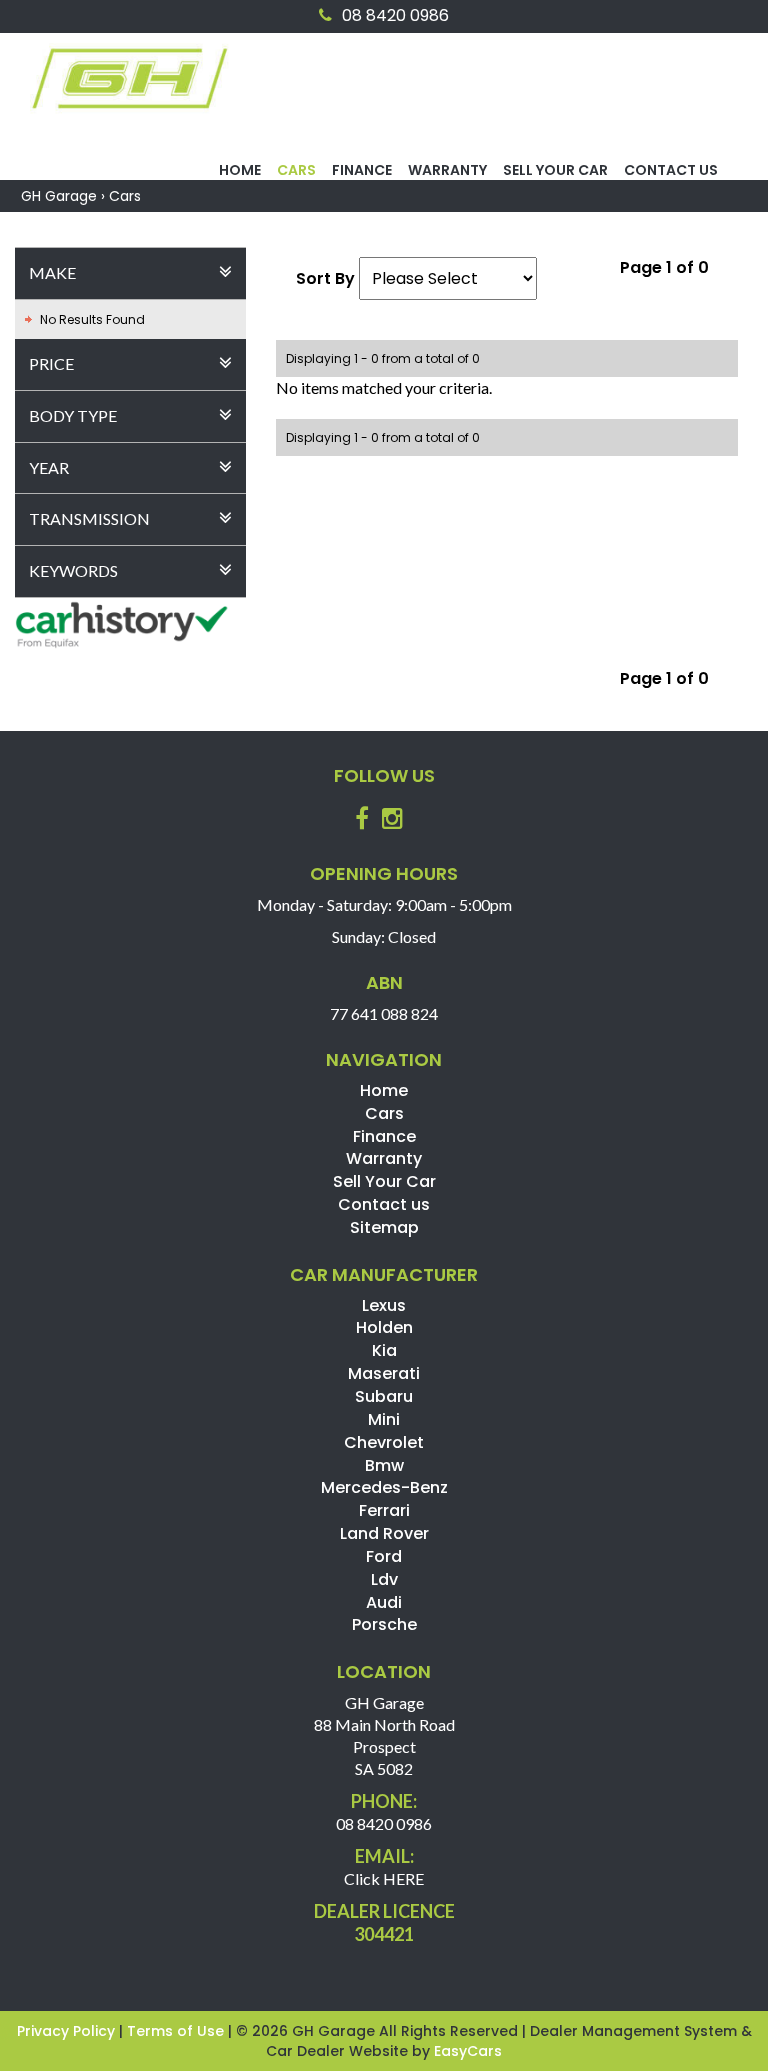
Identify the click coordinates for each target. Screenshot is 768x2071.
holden (384, 1327)
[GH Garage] (130, 79)
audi (384, 1602)
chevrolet (384, 1442)
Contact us (671, 170)
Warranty (447, 170)
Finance (362, 170)
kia (384, 1350)
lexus (384, 1305)
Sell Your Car (555, 170)
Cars (296, 170)
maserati (384, 1373)
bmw (384, 1465)
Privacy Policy (68, 2031)
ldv (384, 1579)
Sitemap (384, 1227)
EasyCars (468, 2051)
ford (384, 1556)
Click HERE (384, 1878)
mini (384, 1419)
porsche (384, 1624)
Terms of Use (177, 2031)
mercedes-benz (384, 1487)
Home (240, 170)
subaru (384, 1396)
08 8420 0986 (395, 15)
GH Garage (59, 196)
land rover (384, 1533)
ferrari (384, 1510)
